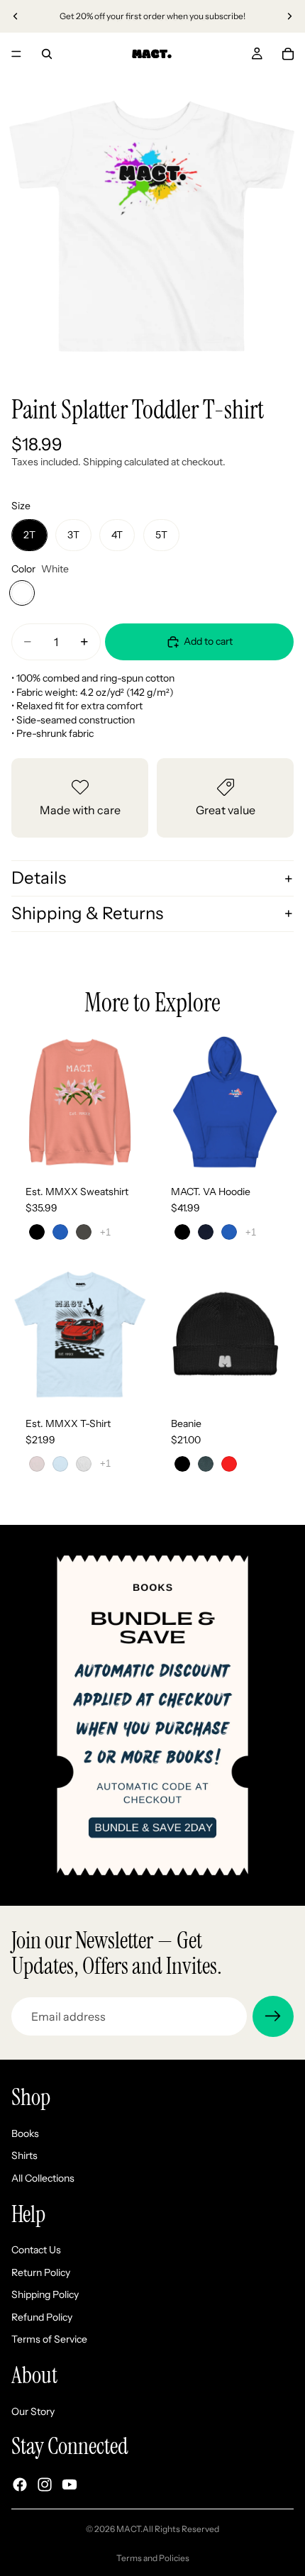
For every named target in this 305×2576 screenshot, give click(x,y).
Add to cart (208, 641)
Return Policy (41, 2272)
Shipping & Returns (87, 913)
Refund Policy (42, 2317)
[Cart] (288, 54)
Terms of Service (49, 2339)
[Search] (47, 54)
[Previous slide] (16, 16)
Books (25, 2133)
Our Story (33, 2411)
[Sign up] (273, 2016)
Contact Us (36, 2250)
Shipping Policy (45, 2294)
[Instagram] (45, 2485)
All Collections (43, 2178)
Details (39, 878)
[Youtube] (70, 2485)
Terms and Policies (153, 2558)
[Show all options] (105, 1232)
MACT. (129, 2529)
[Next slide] (289, 16)
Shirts (24, 2155)
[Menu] (16, 54)
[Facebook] (20, 2485)
